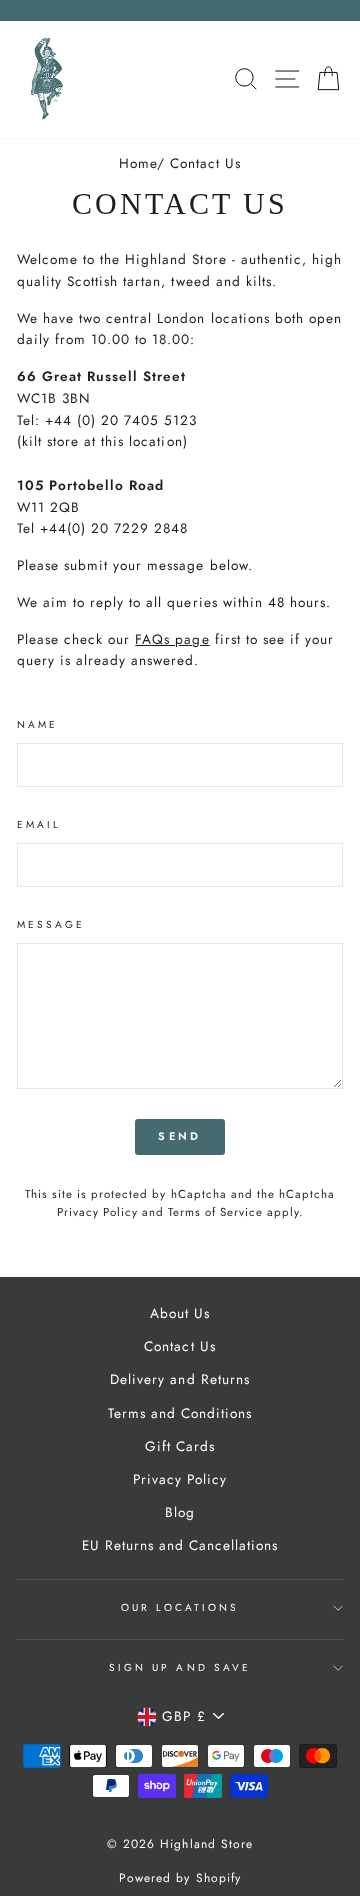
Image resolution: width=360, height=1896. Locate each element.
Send (179, 1136)
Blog (180, 1512)
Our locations (180, 1607)
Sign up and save (180, 1667)
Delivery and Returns (179, 1379)
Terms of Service (215, 1212)
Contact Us (179, 1346)
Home (138, 163)
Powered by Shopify (179, 1878)
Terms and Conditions (180, 1413)
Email (39, 824)
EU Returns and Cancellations (180, 1545)
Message (51, 924)
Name (37, 724)
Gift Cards (180, 1446)
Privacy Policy (97, 1212)
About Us (180, 1313)
